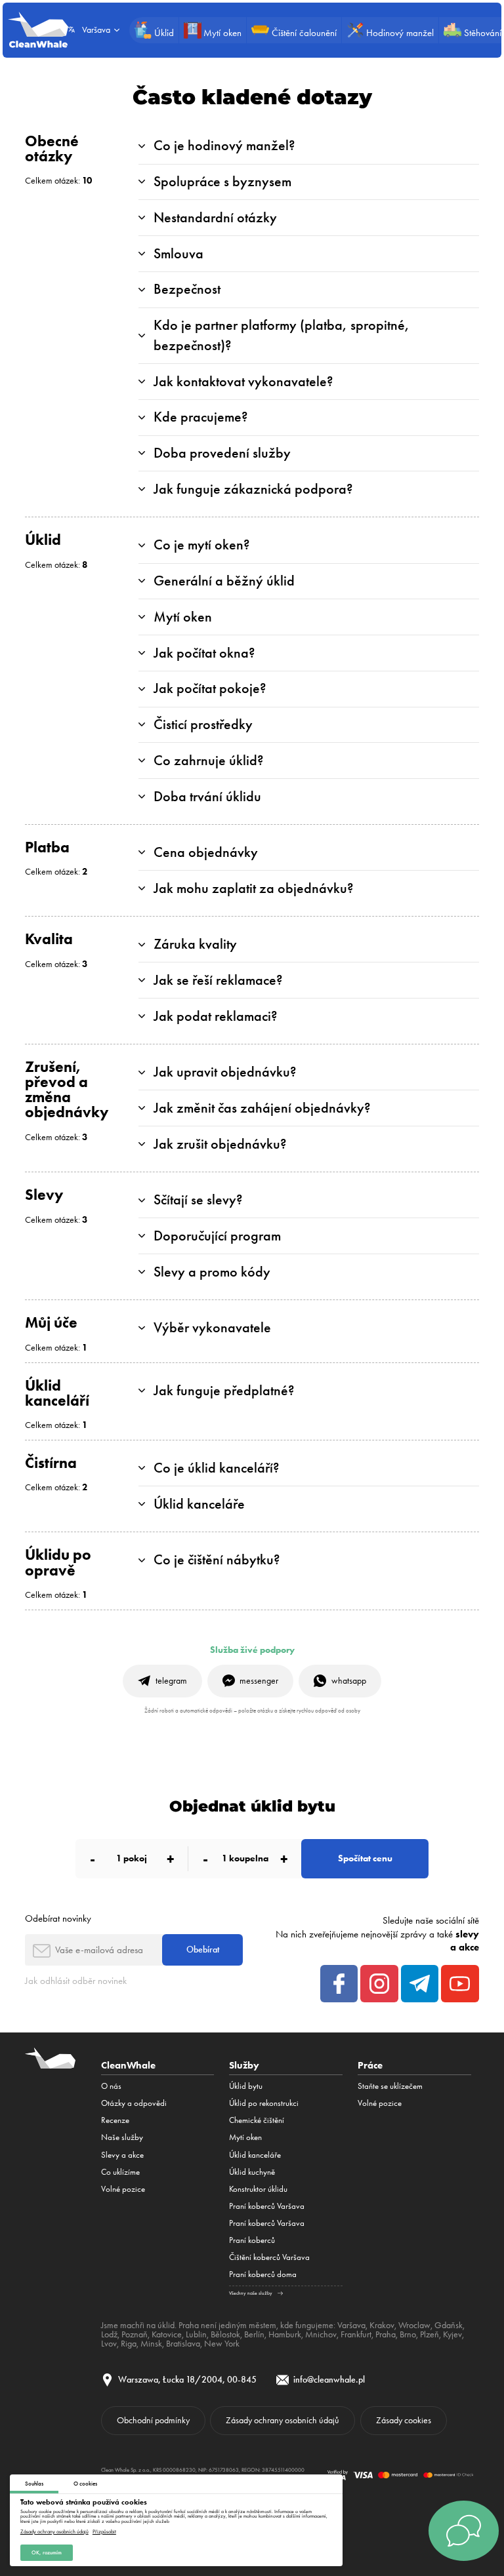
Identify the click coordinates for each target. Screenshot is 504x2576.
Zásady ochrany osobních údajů (54, 2531)
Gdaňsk (449, 2325)
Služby (244, 2065)
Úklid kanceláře (255, 2155)
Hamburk (285, 2334)
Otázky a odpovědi (134, 2103)
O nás (111, 2086)
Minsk (151, 2343)
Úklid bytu (246, 2086)
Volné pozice (123, 2189)
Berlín (254, 2334)
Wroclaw (414, 2325)
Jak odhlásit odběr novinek (76, 1981)
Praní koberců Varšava (267, 2206)
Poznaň (135, 2334)
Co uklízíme (120, 2172)
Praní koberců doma (263, 2274)
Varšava (351, 2325)
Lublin (196, 2334)
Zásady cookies (404, 2420)
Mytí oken (245, 2137)
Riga (129, 2343)
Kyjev (452, 2334)
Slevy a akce (122, 2155)
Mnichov (321, 2334)
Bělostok (225, 2334)
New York (222, 2343)
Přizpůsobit (104, 2531)
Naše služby (122, 2137)
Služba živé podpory (252, 1650)
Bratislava (183, 2343)
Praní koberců (252, 2240)
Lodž (109, 2334)
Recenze (115, 2120)
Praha (386, 2334)
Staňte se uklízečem (390, 2086)
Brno (408, 2334)
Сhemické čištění (257, 2120)
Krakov (382, 2325)
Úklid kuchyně (252, 2172)
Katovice (167, 2334)
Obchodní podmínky (153, 2420)
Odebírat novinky (58, 1918)
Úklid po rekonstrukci (264, 2103)
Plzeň (430, 2334)
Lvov (109, 2343)
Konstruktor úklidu (258, 2189)
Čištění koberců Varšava (269, 2257)
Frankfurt (356, 2334)
